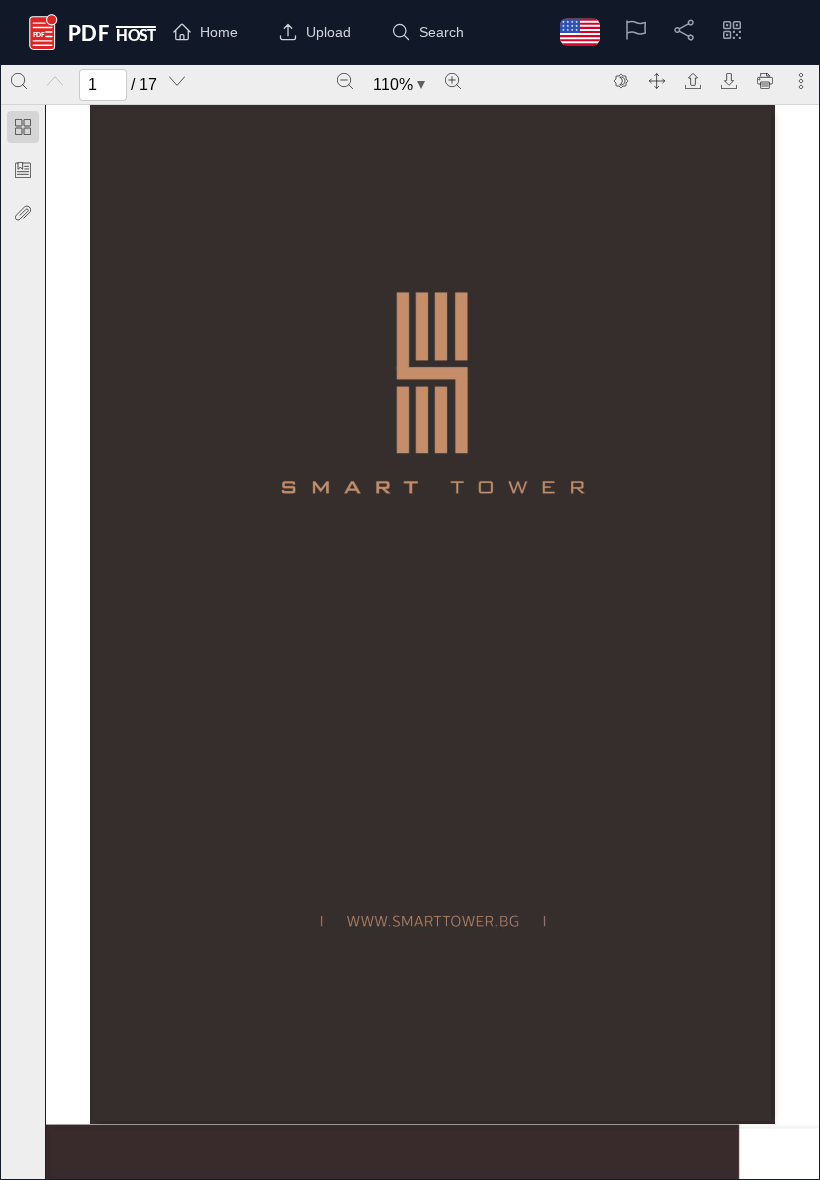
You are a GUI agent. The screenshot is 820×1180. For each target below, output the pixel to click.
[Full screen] (657, 81)
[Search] (19, 81)
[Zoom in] (453, 81)
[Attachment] (23, 213)
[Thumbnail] (23, 127)
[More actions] (801, 81)
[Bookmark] (23, 170)
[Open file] (693, 81)
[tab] (23, 130)
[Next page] (177, 81)
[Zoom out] (345, 81)
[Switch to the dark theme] (621, 81)
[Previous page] (55, 81)
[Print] (765, 81)
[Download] (729, 81)
